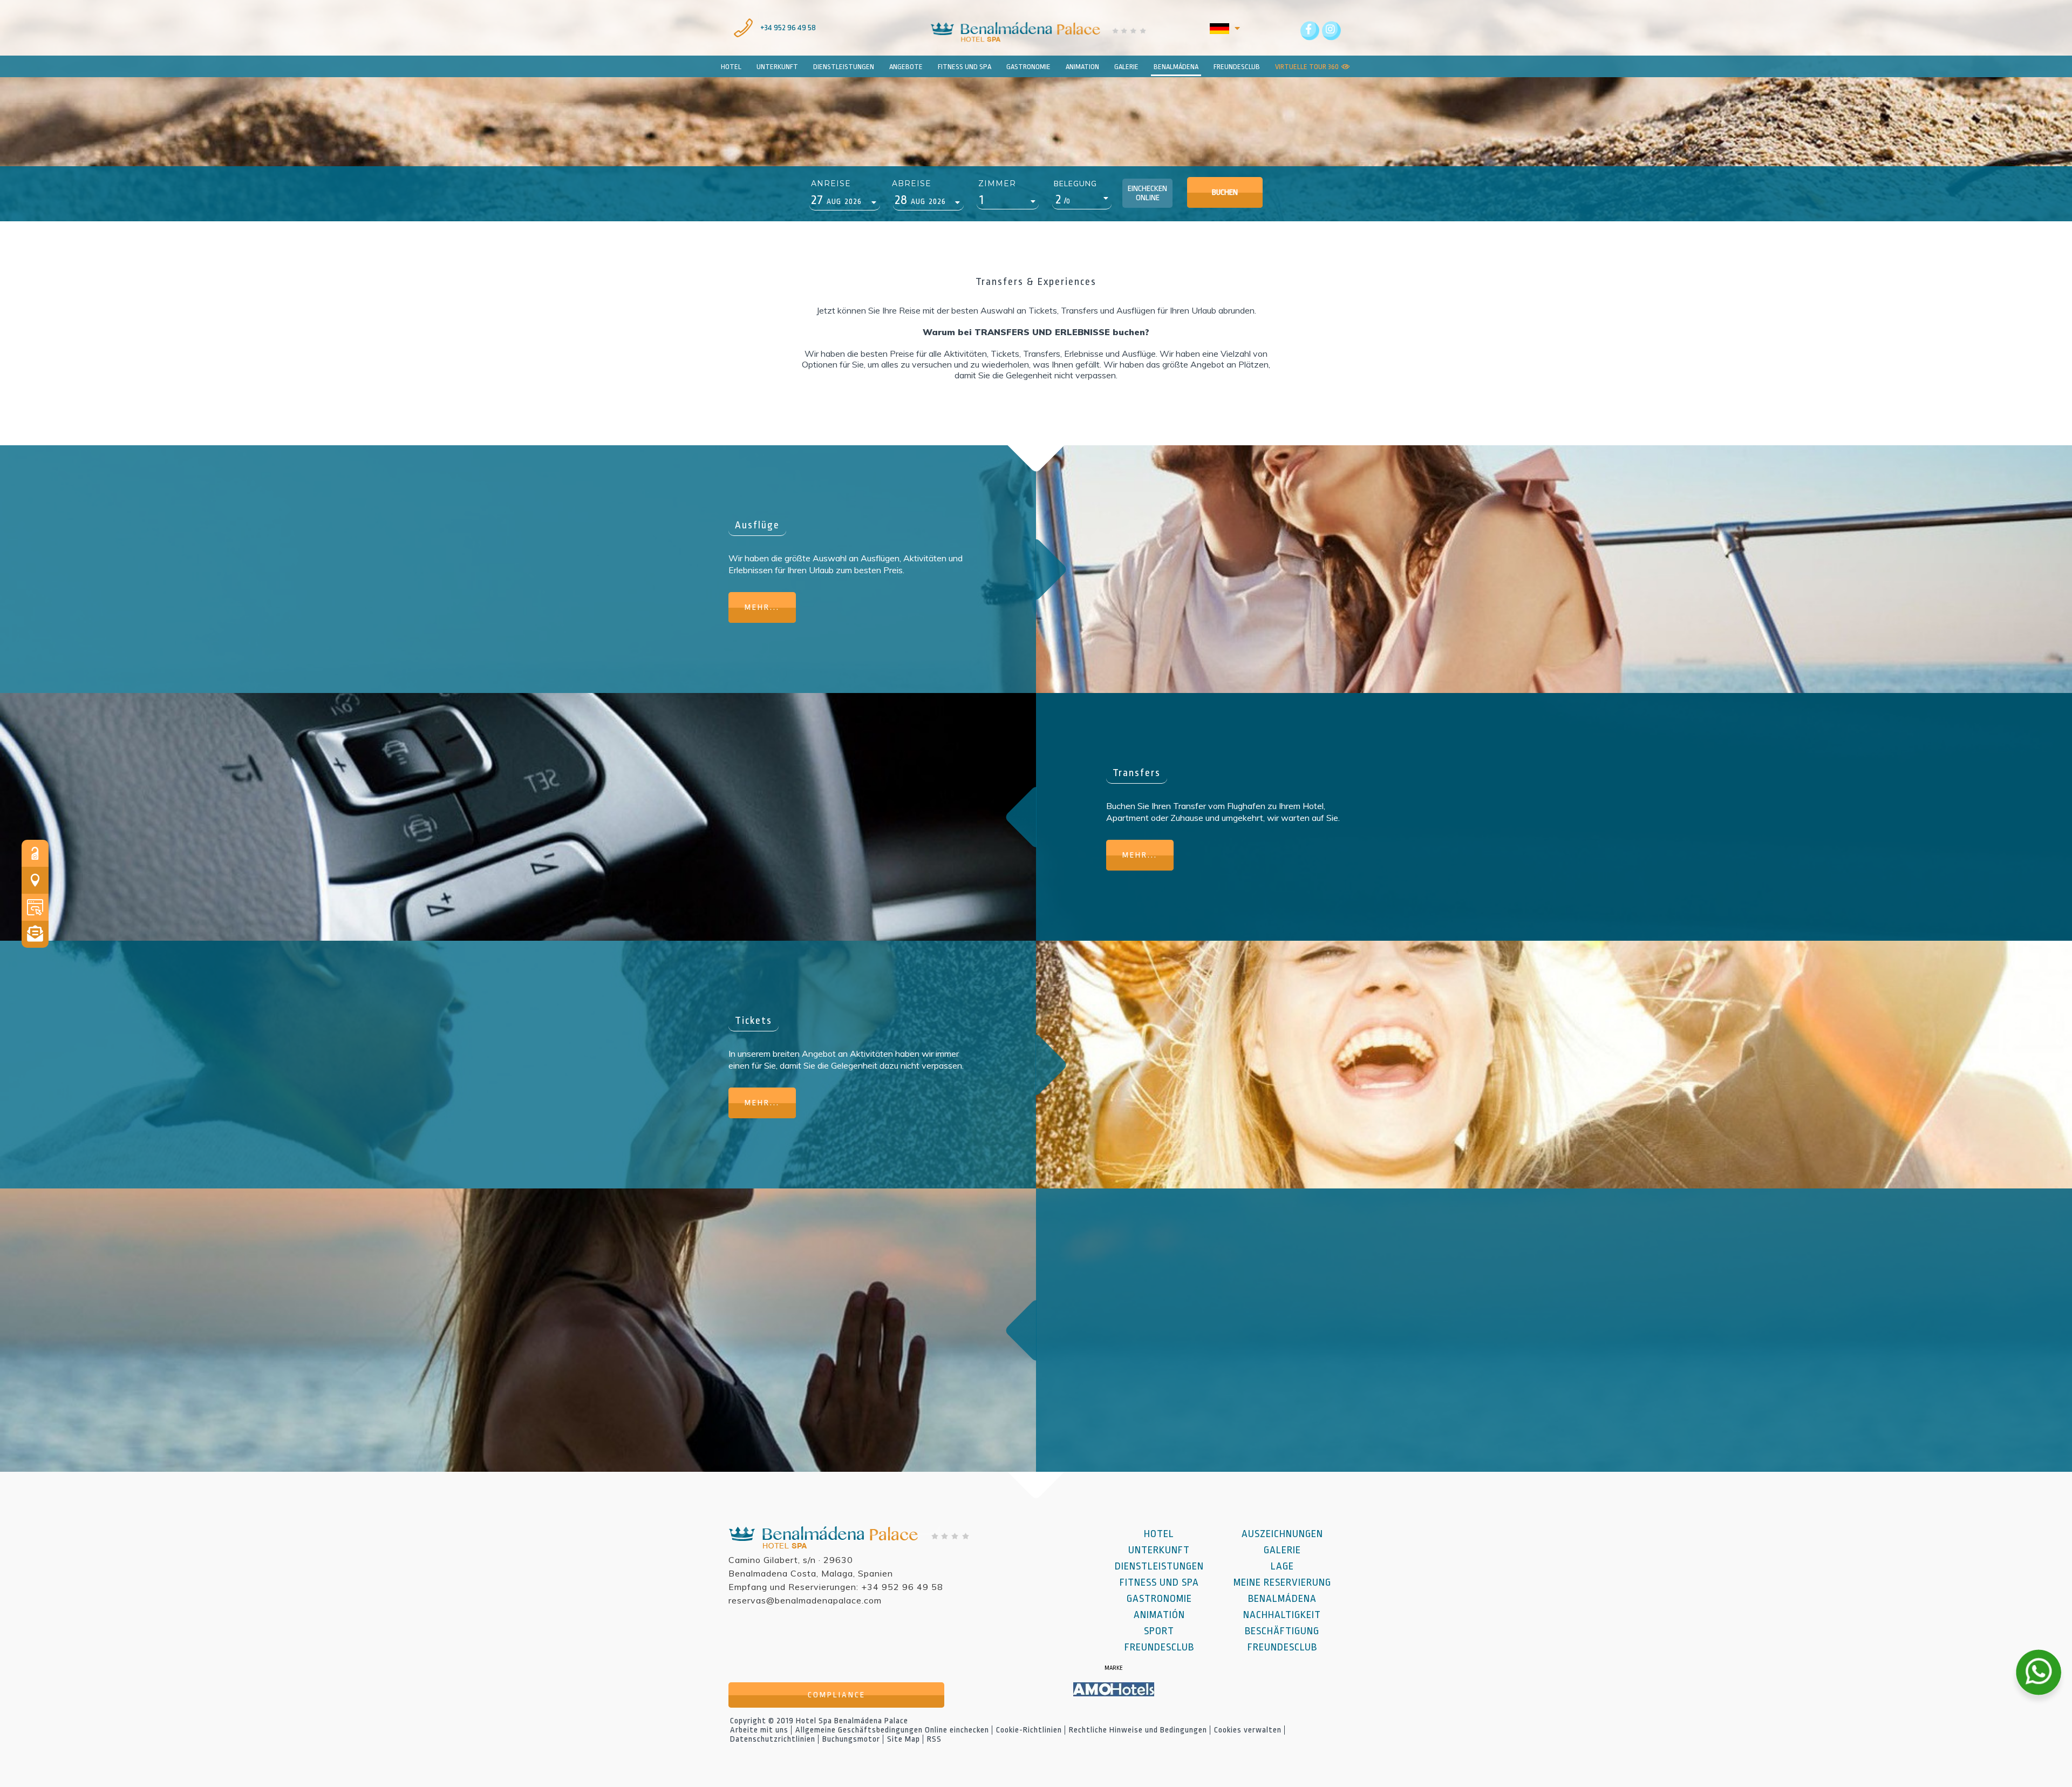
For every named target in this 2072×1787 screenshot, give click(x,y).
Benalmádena (1176, 67)
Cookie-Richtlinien (1029, 1730)
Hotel (731, 67)
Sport (1159, 1631)
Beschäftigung (1282, 1631)
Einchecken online (1147, 193)
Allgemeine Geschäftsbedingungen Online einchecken (892, 1730)
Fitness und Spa (1159, 1582)
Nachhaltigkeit (1282, 1615)
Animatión (1159, 1615)
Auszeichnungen (1282, 1534)
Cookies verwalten (1248, 1730)
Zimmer (997, 184)
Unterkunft (1159, 1550)
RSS (934, 1739)
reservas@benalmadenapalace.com (805, 1600)
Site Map (904, 1739)
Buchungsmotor (851, 1739)
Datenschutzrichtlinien (773, 1739)
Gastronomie (1159, 1599)
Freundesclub (1159, 1647)
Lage (1282, 1566)
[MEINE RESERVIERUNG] (35, 853)
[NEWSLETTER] (35, 934)
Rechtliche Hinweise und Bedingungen (1138, 1730)
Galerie (1282, 1550)
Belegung (1075, 184)
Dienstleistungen (1159, 1566)
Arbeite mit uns (759, 1730)
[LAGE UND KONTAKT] (35, 880)
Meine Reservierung (1282, 1582)
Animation (1082, 67)
